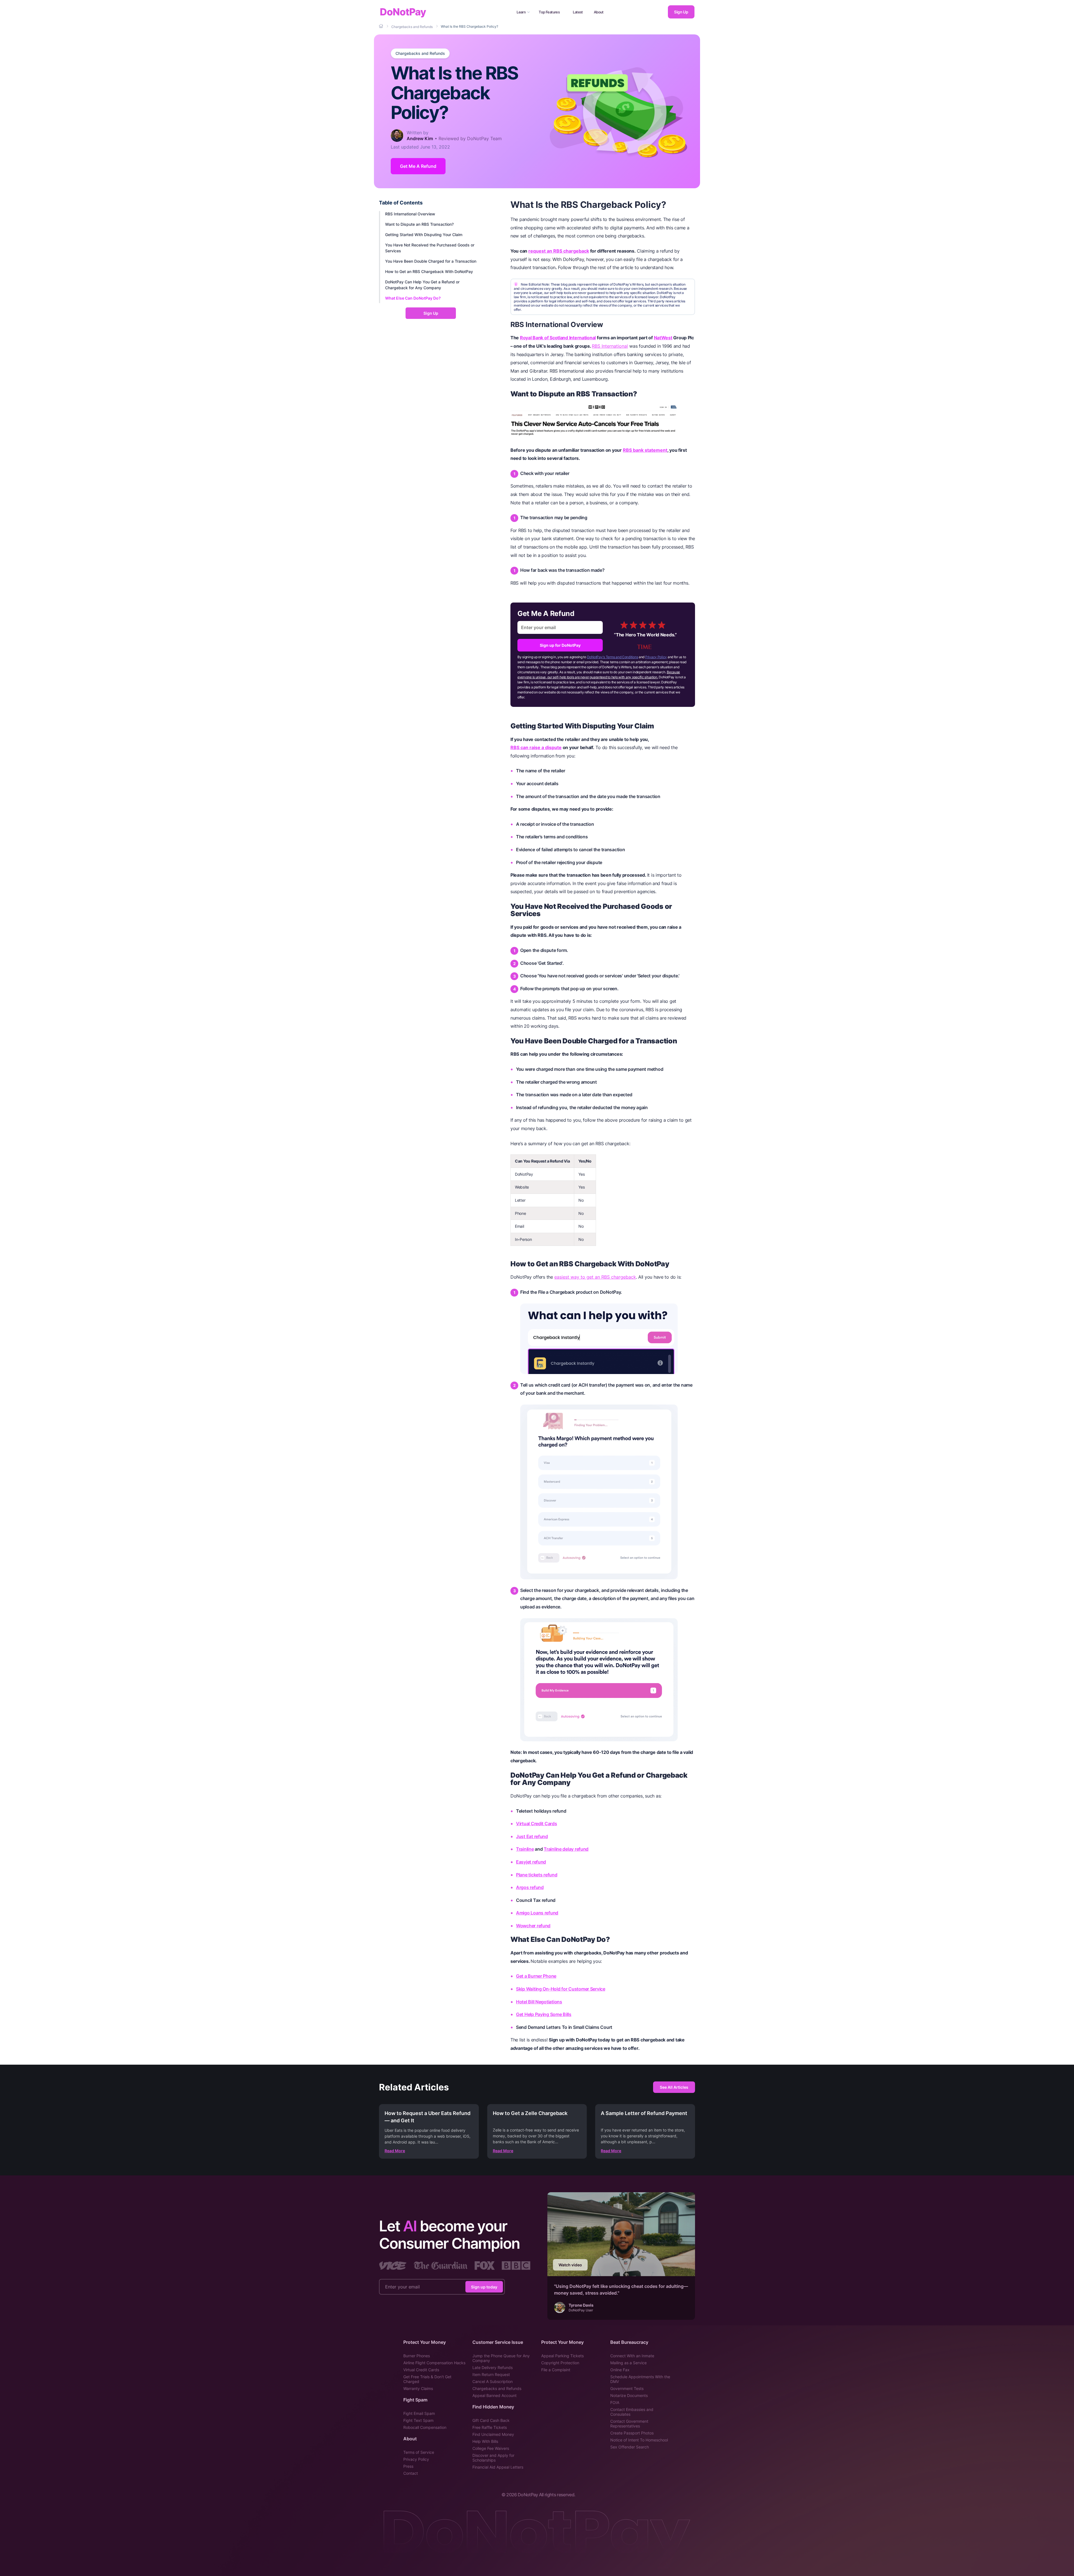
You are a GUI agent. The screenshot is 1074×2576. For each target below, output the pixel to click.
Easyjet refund (531, 1862)
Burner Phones (417, 2356)
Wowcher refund (533, 1926)
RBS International (610, 346)
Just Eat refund (532, 1836)
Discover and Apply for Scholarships (493, 2458)
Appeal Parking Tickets (562, 2356)
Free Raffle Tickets (490, 2427)
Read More (395, 2151)
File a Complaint (556, 2370)
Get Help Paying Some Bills (544, 2014)
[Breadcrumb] (381, 26)
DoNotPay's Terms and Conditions (613, 657)
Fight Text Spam (418, 2420)
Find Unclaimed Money (493, 2434)
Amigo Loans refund (537, 1913)
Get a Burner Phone (536, 1976)
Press (408, 2466)
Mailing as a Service (628, 2363)
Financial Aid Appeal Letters (498, 2467)
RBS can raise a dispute (536, 747)
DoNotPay (403, 12)
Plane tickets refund (537, 1875)
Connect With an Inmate (632, 2356)
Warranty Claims (418, 2388)
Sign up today (484, 2287)
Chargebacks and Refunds (420, 53)
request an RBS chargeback (559, 251)
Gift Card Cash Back (491, 2420)
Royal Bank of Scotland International (558, 338)
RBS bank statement (645, 450)
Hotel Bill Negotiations (539, 2002)
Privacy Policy (656, 657)
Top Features (549, 12)
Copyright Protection (560, 2363)
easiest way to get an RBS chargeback (595, 1277)
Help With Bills (485, 2441)
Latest (578, 12)
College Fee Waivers (491, 2448)
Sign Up (681, 12)
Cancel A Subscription (493, 2381)
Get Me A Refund (418, 166)
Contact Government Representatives (629, 2424)
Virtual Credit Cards (537, 1824)
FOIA (615, 2402)
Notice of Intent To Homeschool (639, 2440)
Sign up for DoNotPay (560, 645)
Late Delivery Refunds (493, 2367)
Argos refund (530, 1887)
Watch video (570, 2265)
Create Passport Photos (632, 2433)
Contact (411, 2473)
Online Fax (620, 2370)
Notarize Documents (629, 2395)
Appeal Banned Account (494, 2395)
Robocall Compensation (425, 2427)
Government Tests (627, 2388)
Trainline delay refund (566, 1849)
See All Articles (674, 2087)
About (599, 12)
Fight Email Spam (419, 2413)
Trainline (525, 1849)
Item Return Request (491, 2374)
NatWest (663, 338)
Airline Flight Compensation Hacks (434, 2363)
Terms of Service (419, 2452)
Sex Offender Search (630, 2447)
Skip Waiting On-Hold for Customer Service (561, 1989)
